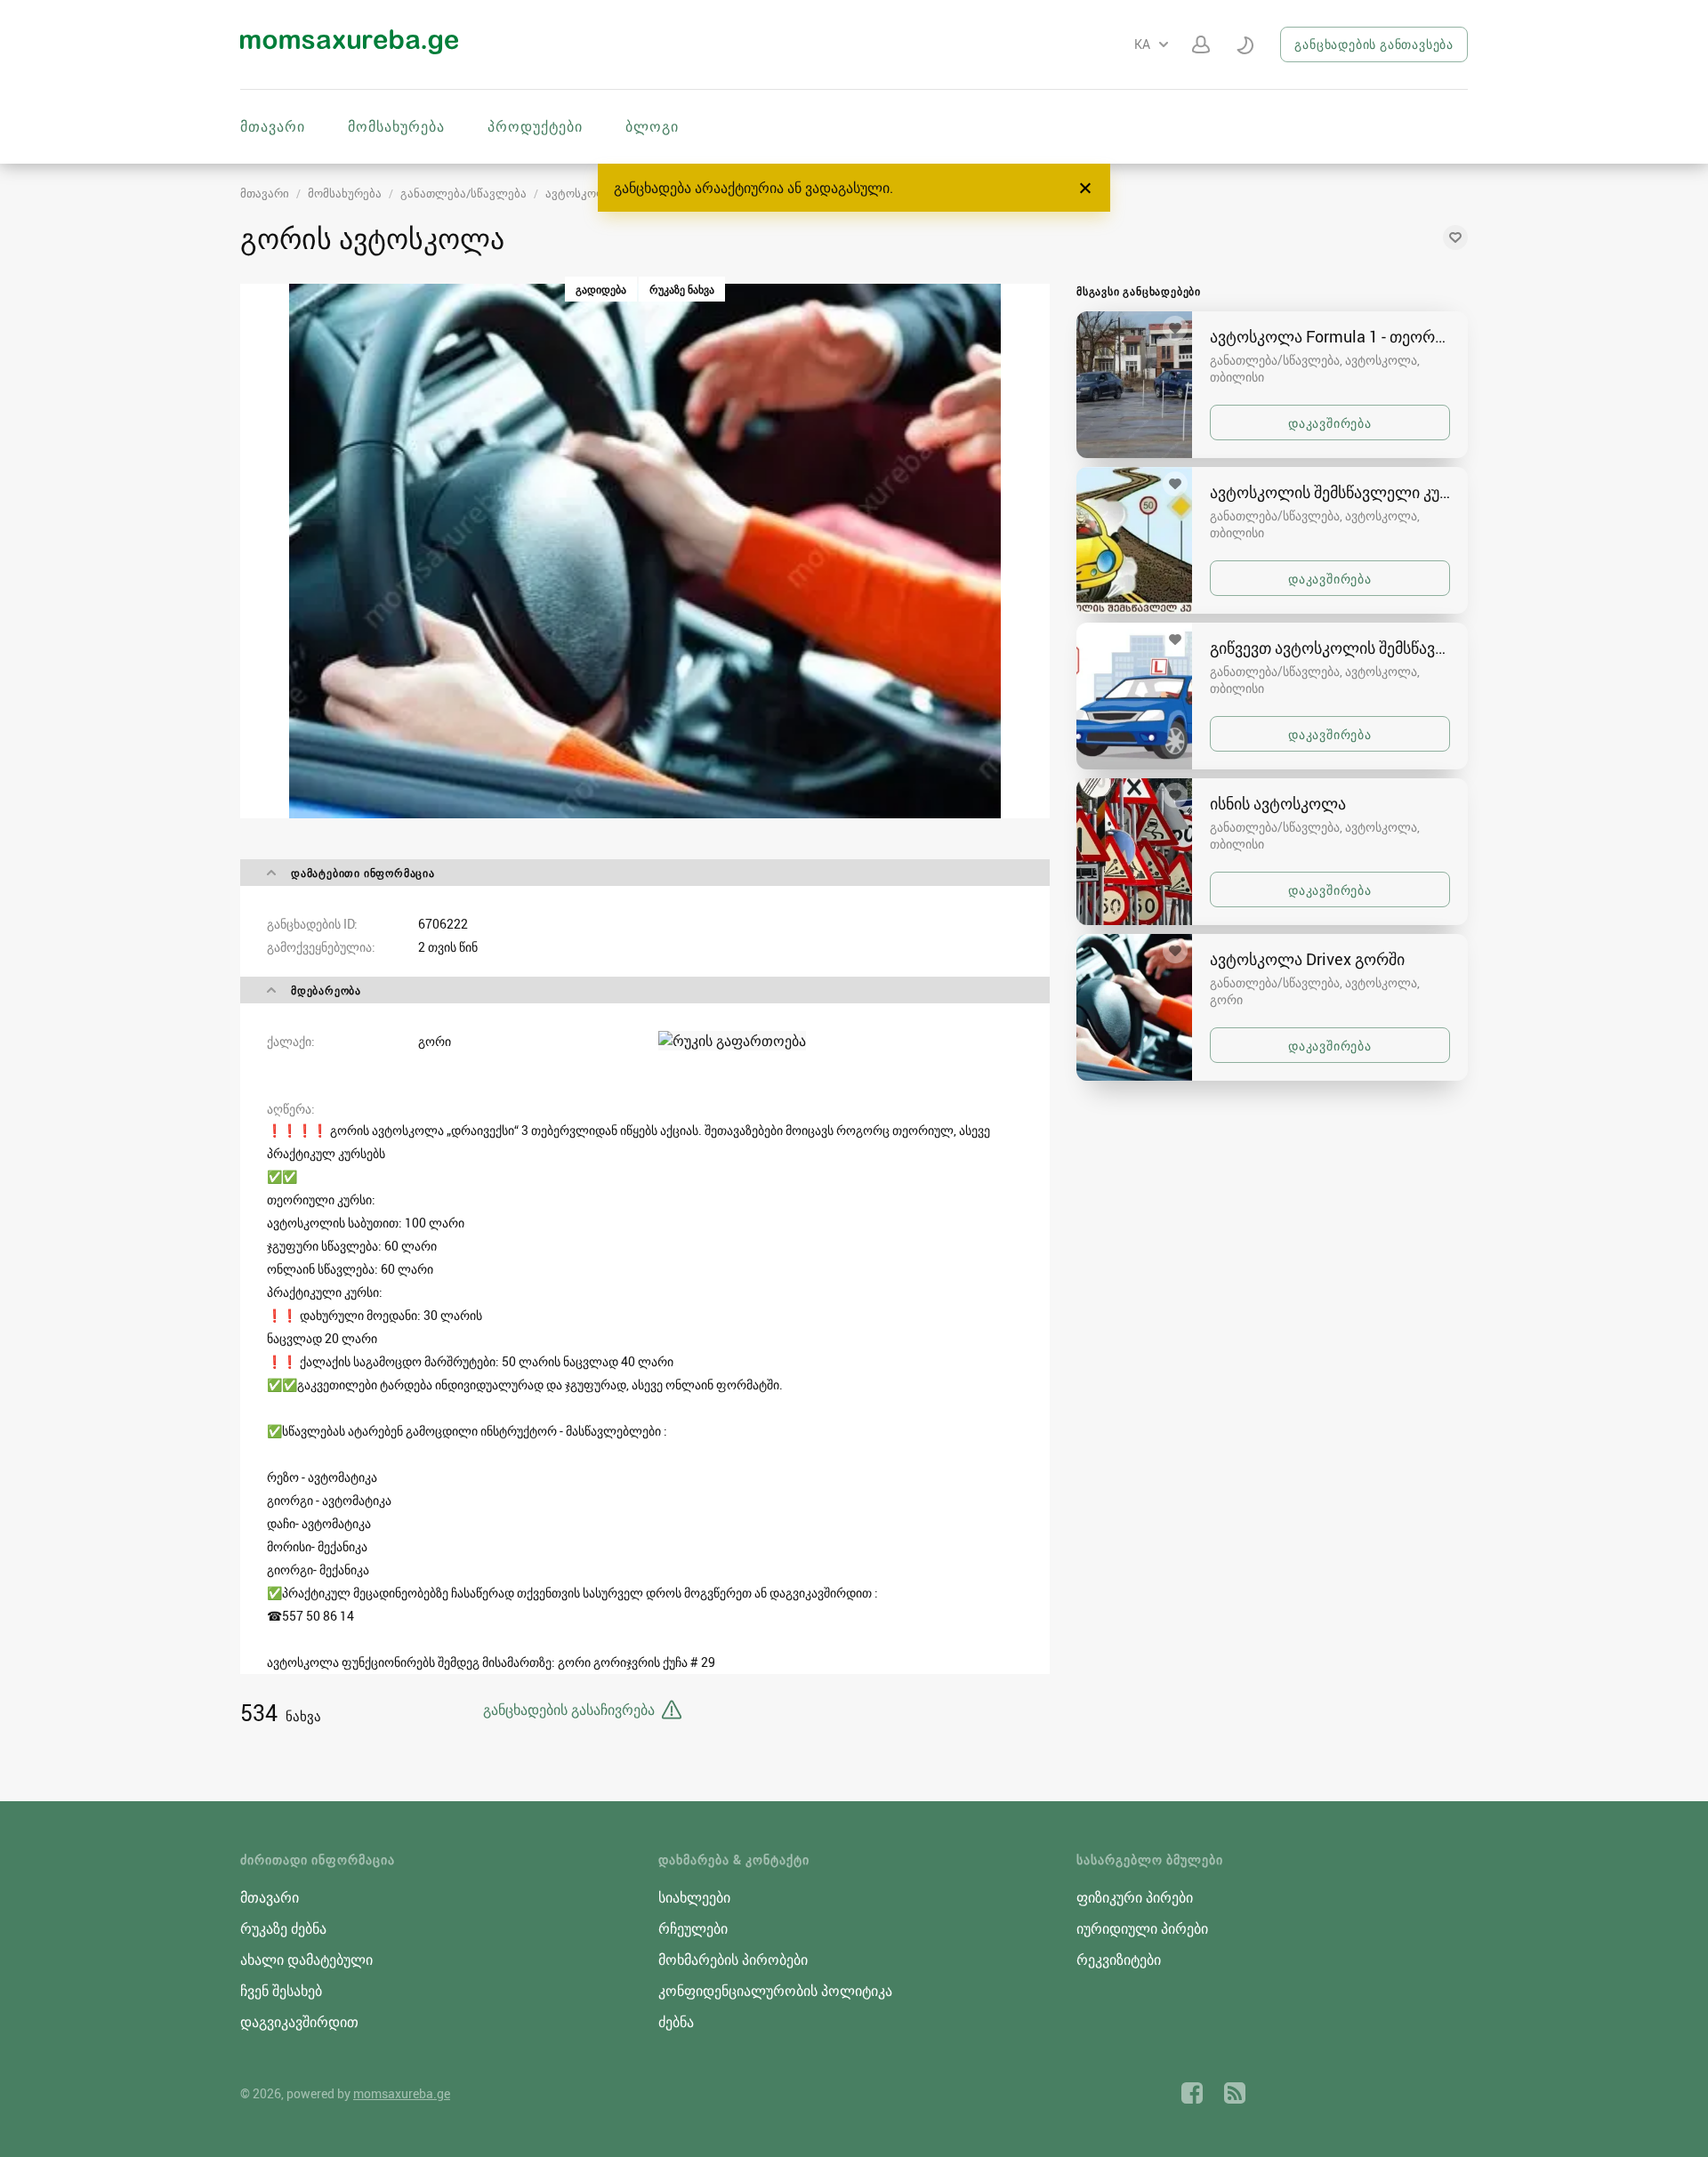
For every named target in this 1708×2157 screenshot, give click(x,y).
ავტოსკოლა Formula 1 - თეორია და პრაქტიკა (1330, 336)
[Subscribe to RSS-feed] (1235, 2093)
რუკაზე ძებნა (283, 1928)
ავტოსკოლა (580, 193)
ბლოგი (652, 126)
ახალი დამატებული (306, 1960)
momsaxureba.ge (402, 2093)
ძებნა (676, 2022)
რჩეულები (693, 1928)
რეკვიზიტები (1119, 1960)
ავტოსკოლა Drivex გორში (1307, 959)
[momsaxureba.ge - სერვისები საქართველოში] (349, 49)
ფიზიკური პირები (1135, 1897)
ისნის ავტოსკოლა (1278, 803)
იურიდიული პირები (1142, 1928)
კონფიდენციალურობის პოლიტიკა (775, 1991)
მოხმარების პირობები (733, 1960)
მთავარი (273, 126)
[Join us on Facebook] (1192, 2093)
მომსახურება (396, 126)
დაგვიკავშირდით (299, 2022)
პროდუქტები (535, 126)
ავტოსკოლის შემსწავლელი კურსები (1330, 492)
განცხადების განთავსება (1374, 44)
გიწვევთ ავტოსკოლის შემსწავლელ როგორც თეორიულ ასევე (1330, 648)
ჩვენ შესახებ (281, 1991)
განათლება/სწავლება (463, 193)
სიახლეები (694, 1897)
